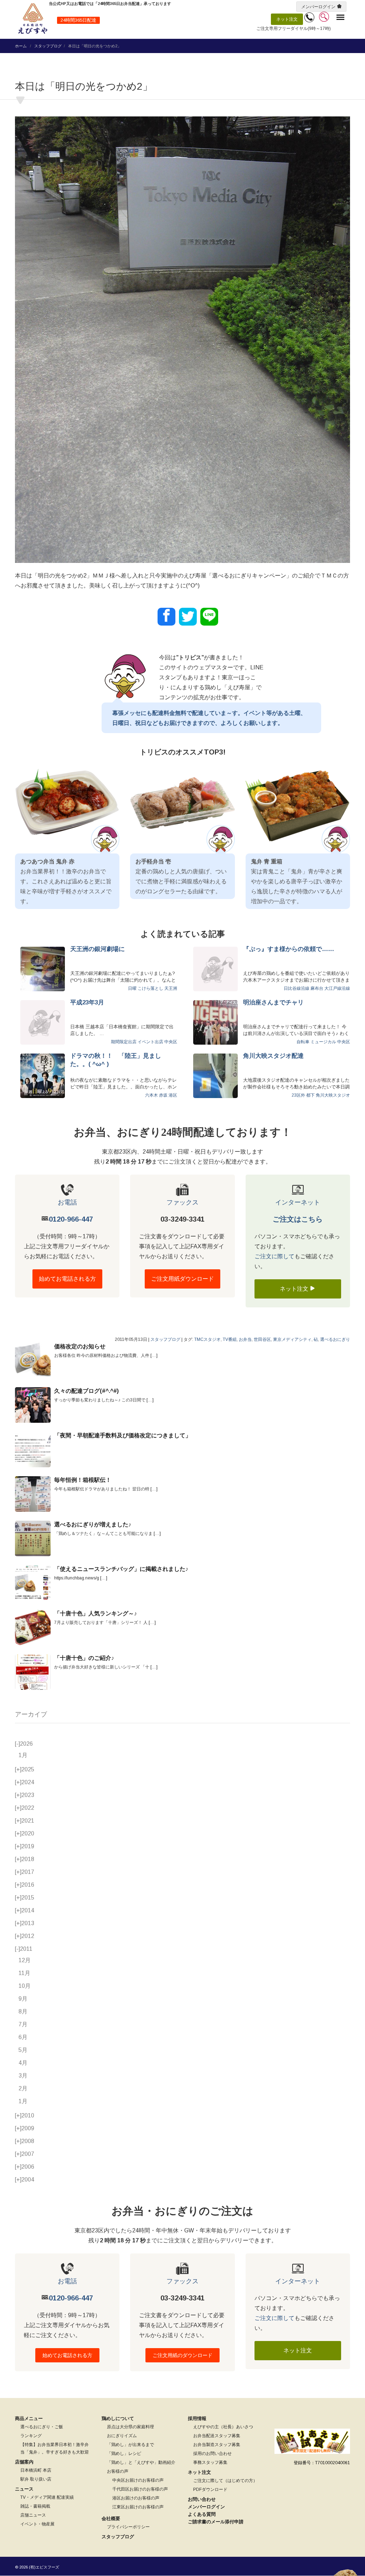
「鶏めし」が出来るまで (130, 2445)
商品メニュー (29, 2418)
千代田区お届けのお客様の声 (140, 2489)
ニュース (24, 2489)
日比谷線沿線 (297, 988)
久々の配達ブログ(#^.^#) (86, 1391)
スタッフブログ (48, 46)
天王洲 (171, 988)
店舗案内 (24, 2462)
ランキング (31, 2436)
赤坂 (163, 1095)
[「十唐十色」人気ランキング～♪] (33, 1627)
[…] (154, 1355)
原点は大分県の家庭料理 (130, 2427)
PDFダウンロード (210, 2489)
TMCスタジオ (207, 1339)
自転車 (303, 1042)
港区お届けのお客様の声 (136, 2498)
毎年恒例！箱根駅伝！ (83, 1480)
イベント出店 (150, 1042)
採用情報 (197, 2418)
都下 (310, 1095)
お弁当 (245, 1339)
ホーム (21, 46)
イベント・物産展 (37, 2524)
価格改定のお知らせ (80, 1346)
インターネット (298, 1202)
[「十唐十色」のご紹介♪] (33, 1672)
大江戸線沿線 (337, 988)
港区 (173, 1095)
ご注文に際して (274, 1256)
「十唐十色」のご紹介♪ (84, 1658)
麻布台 (317, 988)
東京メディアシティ (292, 1339)
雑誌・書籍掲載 (35, 2506)
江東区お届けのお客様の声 (138, 2507)
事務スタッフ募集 (210, 2462)
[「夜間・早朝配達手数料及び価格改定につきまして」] (33, 1449)
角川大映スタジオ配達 (273, 1056)
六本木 (151, 1095)
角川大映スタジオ (333, 1095)
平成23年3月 (87, 1002)
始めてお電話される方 (67, 1279)
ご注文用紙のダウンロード (182, 2355)
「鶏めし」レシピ (124, 2454)
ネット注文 (287, 19)
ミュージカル (323, 1042)
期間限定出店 (124, 1042)
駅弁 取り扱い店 (36, 2479)
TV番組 (230, 1339)
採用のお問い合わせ (212, 2454)
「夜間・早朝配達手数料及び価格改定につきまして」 (123, 1435)
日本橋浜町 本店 (36, 2470)
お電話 (67, 1202)
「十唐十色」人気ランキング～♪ (96, 1613)
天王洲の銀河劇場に (97, 949)
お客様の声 (118, 2471)
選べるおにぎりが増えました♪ (93, 1524)
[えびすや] (33, 19)
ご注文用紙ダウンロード (182, 1279)
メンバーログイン (318, 7)
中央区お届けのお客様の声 (138, 2480)
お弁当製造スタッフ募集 (217, 2445)
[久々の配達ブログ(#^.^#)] (33, 1405)
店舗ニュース (33, 2515)
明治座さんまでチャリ (273, 1002)
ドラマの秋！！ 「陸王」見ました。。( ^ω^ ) (116, 1060)
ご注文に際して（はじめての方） (225, 2481)
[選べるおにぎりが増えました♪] (33, 1538)
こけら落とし (150, 988)
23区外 (298, 1095)
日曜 (132, 988)
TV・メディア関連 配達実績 (47, 2497)
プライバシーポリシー (128, 2527)
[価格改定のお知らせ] (33, 1360)
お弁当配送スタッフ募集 (217, 2436)
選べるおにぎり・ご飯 (42, 2427)
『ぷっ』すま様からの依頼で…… (289, 949)
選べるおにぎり (335, 1339)
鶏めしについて (118, 2418)
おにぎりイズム (122, 2436)
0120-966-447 (71, 1219)
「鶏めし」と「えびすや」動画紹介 (141, 2462)
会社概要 (111, 2518)
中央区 (171, 1042)
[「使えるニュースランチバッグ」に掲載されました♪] (33, 1583)
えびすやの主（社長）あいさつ (223, 2427)
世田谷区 (262, 1339)
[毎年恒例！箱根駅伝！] (33, 1494)
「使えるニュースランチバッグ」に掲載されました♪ (121, 1569)
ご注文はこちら (298, 1219)
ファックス (182, 1202)
